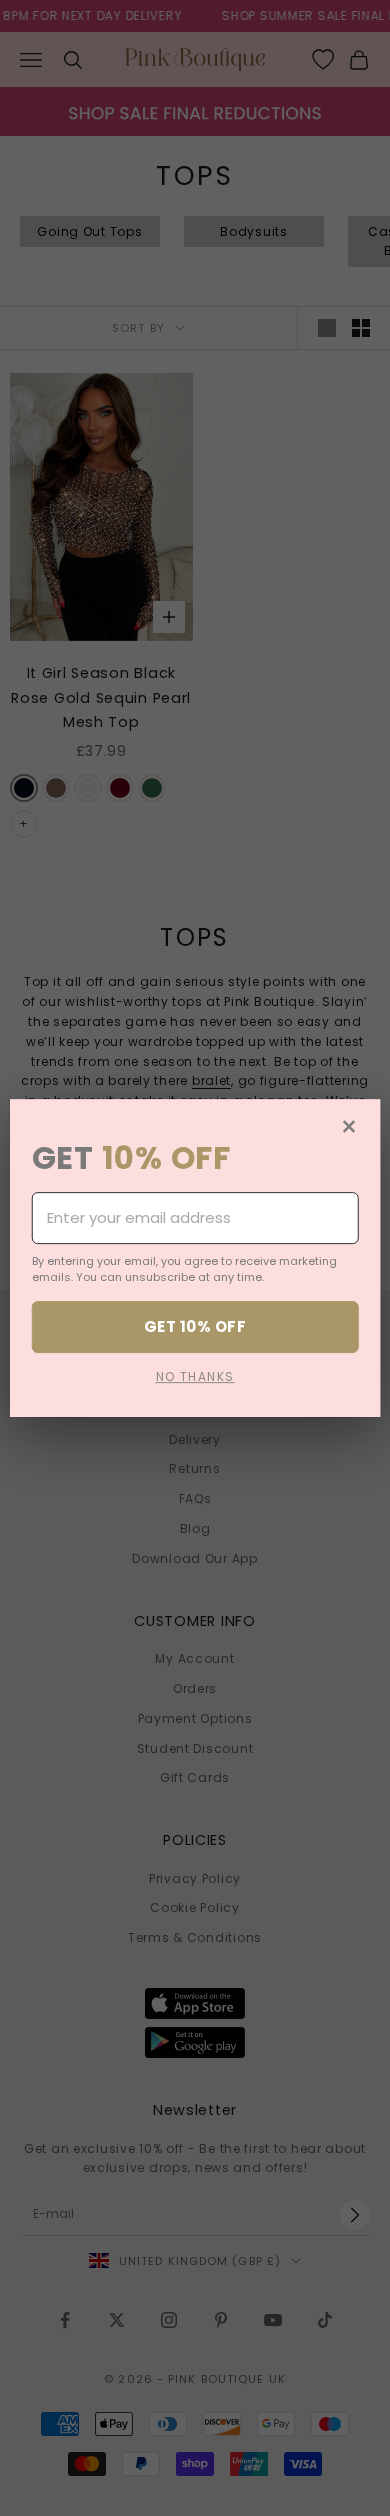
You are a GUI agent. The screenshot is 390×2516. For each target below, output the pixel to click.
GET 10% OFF (195, 1326)
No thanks (195, 1376)
